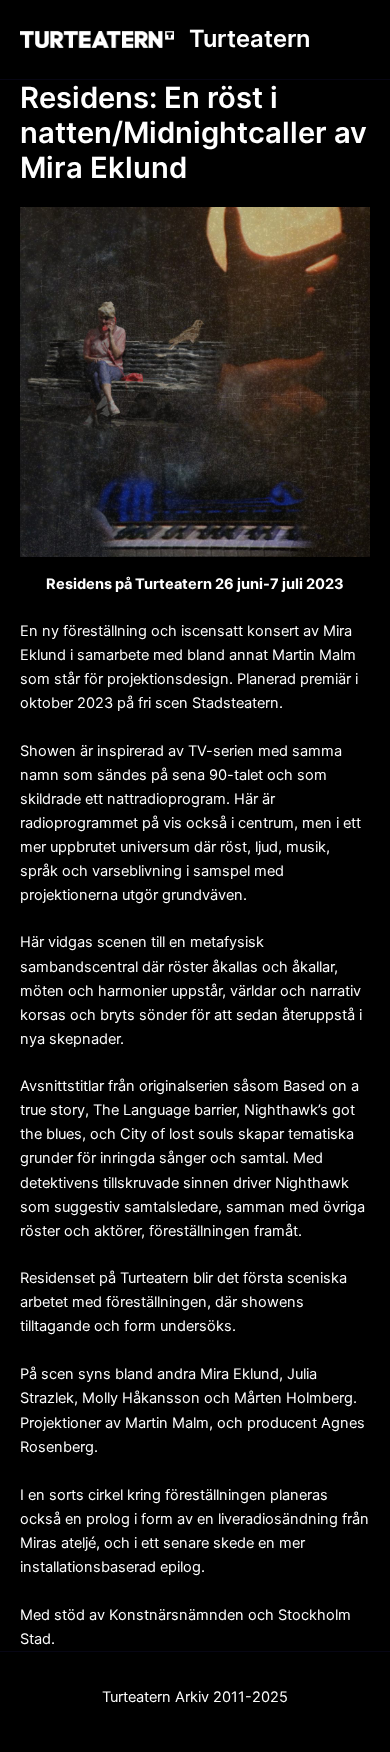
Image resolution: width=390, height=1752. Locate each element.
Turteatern (249, 38)
